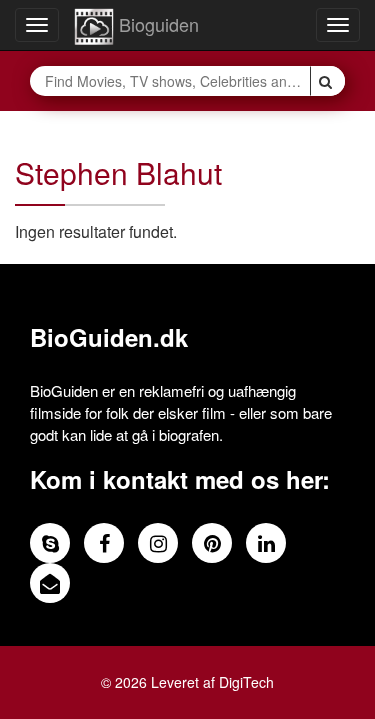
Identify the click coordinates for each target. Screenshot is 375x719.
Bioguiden (156, 24)
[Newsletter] (50, 583)
